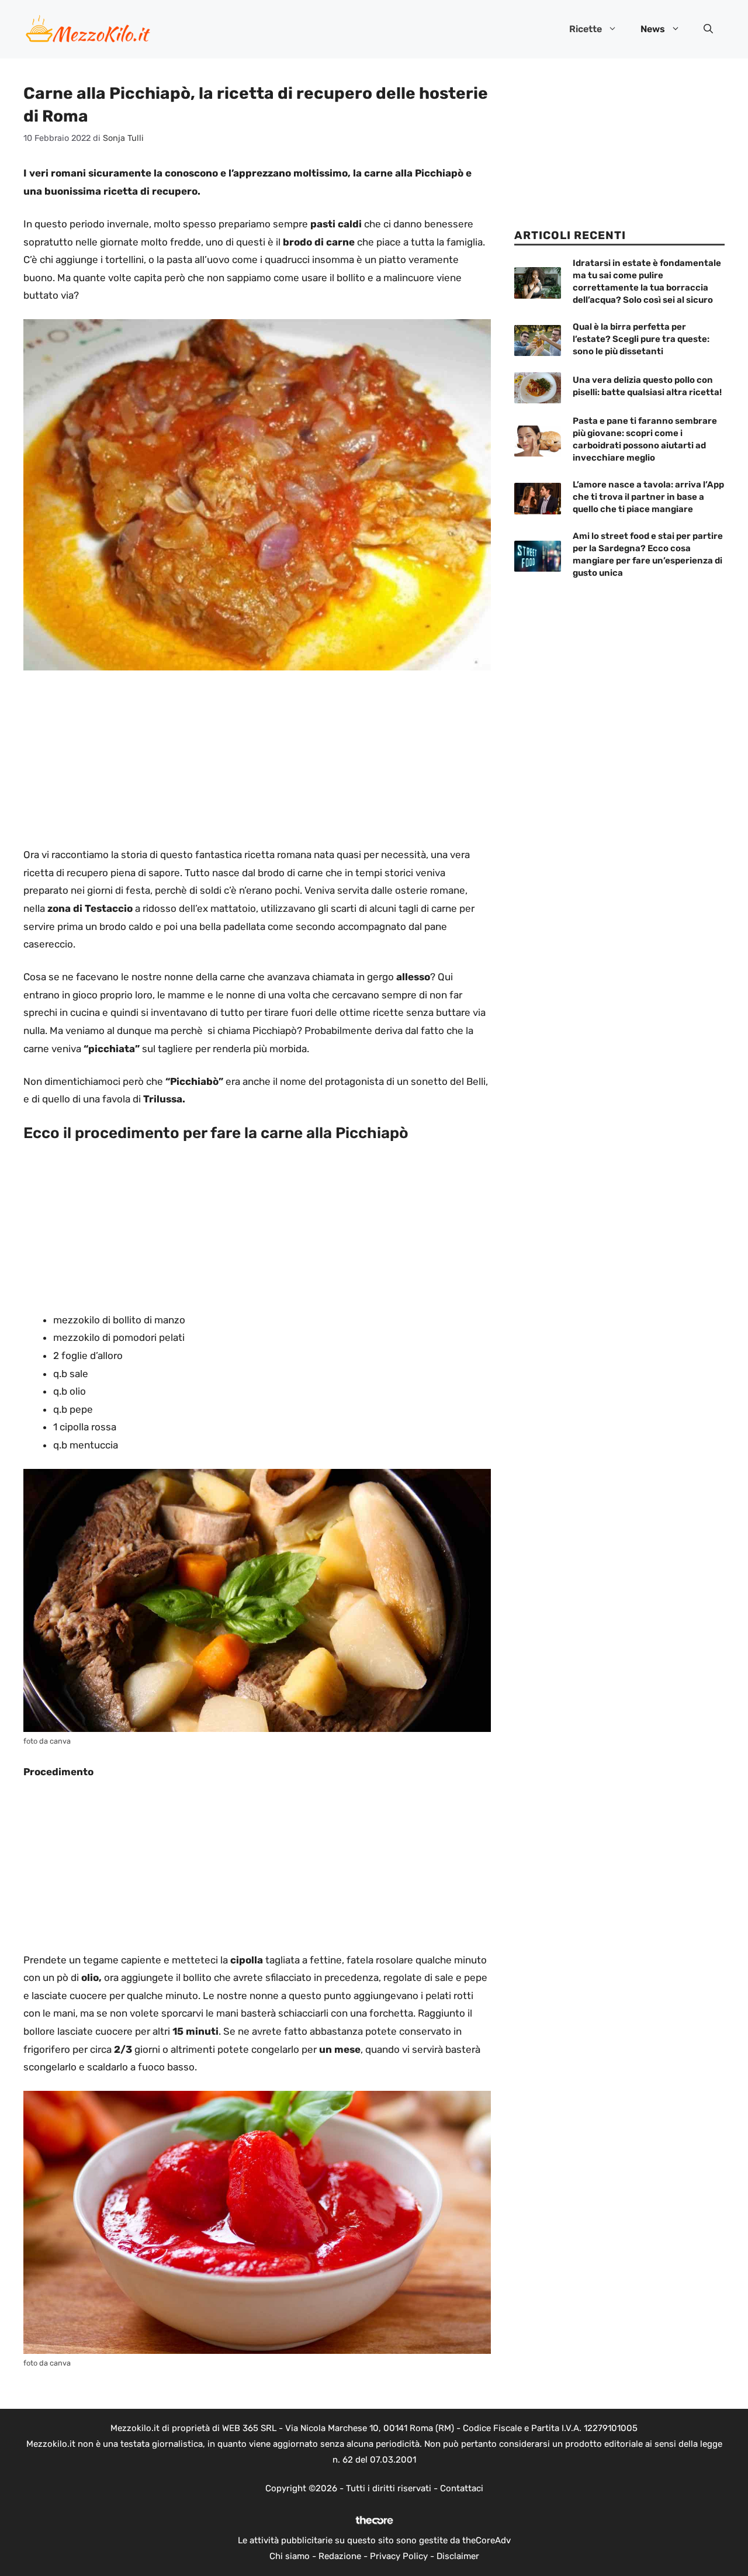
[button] (708, 29)
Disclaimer (458, 2556)
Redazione (340, 2556)
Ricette (586, 29)
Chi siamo (290, 2556)
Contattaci (462, 2488)
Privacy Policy (399, 2556)
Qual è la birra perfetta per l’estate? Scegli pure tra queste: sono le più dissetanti (641, 339)
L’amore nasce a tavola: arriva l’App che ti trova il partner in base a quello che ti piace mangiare (648, 497)
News (653, 29)
